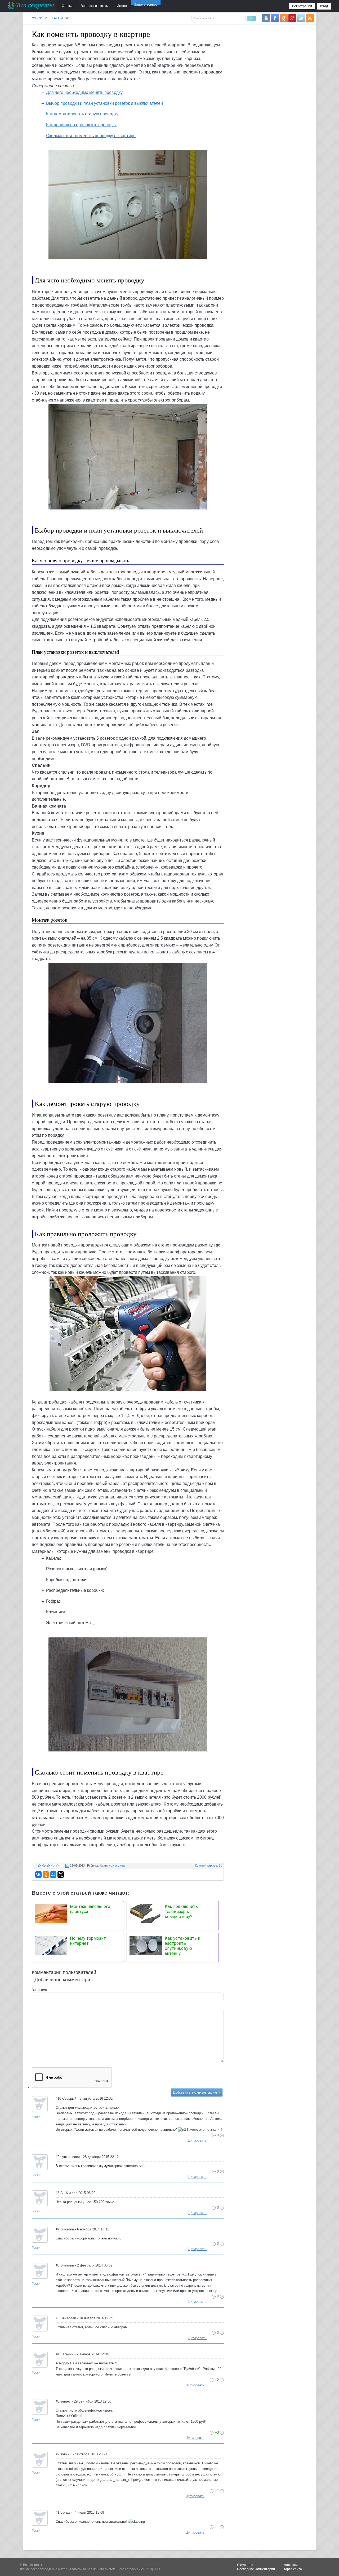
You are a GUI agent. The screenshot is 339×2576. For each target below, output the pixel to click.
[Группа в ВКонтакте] (266, 18)
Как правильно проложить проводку (81, 125)
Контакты (291, 2565)
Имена (122, 6)
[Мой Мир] (53, 1875)
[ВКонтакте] (38, 1875)
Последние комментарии (256, 2569)
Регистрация (302, 6)
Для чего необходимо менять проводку (84, 92)
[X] (61, 1875)
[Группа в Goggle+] (292, 18)
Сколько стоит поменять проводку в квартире (91, 136)
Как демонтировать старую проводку (82, 114)
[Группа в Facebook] (275, 18)
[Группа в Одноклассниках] (284, 18)
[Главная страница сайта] (31, 5)
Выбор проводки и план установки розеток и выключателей (104, 103)
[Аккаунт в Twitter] (301, 18)
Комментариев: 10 (209, 1865)
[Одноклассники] (46, 1875)
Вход (324, 6)
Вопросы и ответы (95, 6)
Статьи (67, 6)
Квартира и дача (112, 1865)
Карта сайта (293, 2569)
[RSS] (310, 18)
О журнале (245, 2565)
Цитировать (197, 2140)
